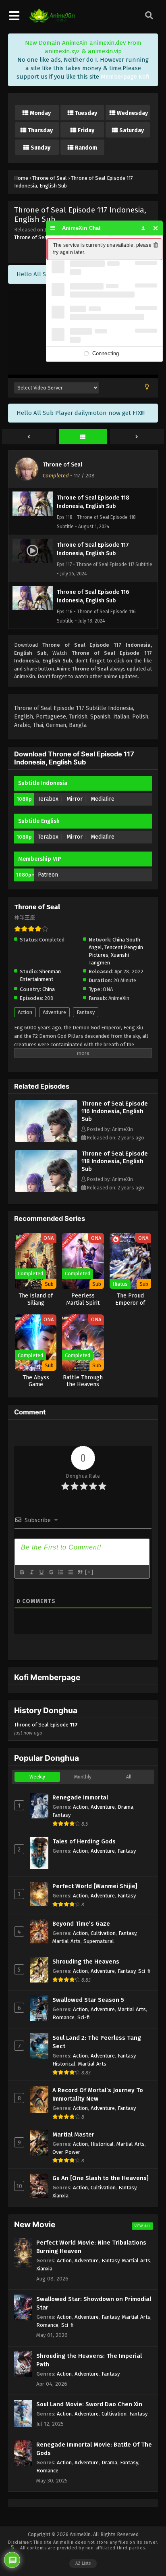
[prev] (29, 437)
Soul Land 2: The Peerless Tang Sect (97, 2042)
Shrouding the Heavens (86, 1962)
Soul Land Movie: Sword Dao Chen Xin (89, 2404)
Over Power (66, 2152)
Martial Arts (66, 1941)
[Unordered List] (70, 1572)
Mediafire (103, 799)
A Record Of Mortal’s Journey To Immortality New (98, 2094)
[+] (89, 1572)
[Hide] (156, 228)
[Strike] (51, 1572)
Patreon (48, 875)
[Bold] (22, 1572)
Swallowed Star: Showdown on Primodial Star (94, 2303)
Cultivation (103, 1933)
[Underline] (41, 1572)
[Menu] (53, 228)
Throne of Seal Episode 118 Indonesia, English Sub (115, 1161)
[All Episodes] (83, 437)
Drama (126, 1807)
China (49, 989)
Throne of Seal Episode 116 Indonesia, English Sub (115, 1111)
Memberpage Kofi (125, 77)
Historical (64, 2064)
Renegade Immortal (80, 1797)
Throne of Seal (31, 237)
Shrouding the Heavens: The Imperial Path (89, 2360)
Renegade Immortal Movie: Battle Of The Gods (94, 2449)
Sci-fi (144, 1971)
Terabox (48, 799)
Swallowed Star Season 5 (88, 2000)
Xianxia (60, 2196)
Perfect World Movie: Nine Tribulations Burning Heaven (91, 2247)
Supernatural (99, 1941)
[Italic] (31, 1572)
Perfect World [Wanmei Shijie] (95, 1886)
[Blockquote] (80, 1572)
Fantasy (86, 1012)
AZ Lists (83, 2563)
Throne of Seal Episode (46, 1729)
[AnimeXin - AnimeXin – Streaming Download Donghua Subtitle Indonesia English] (52, 21)
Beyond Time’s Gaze (81, 1924)
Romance (63, 2017)
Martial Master (73, 2135)
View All (142, 2226)
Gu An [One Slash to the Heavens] (101, 2178)
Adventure (54, 1012)
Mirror (75, 799)
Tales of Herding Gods (84, 1841)
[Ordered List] (60, 1572)
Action (25, 1012)
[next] (137, 437)
